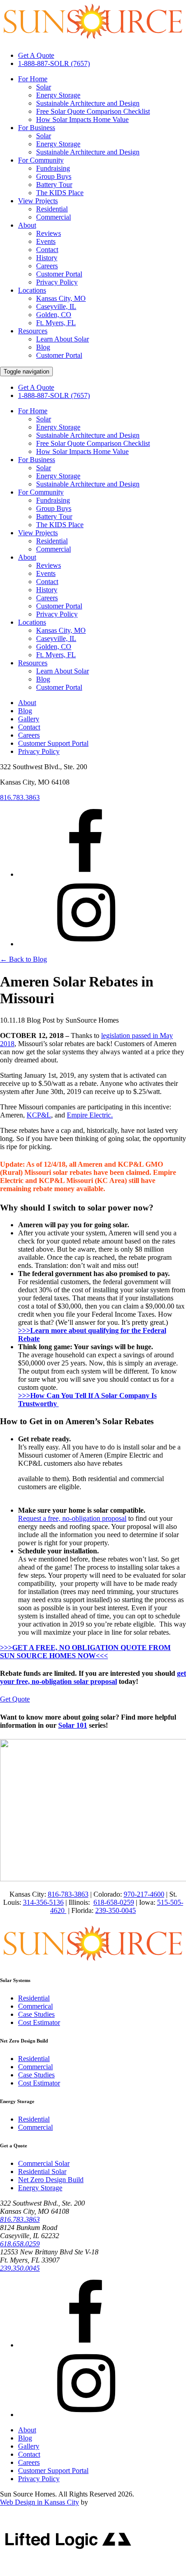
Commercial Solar (44, 2163)
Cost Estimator (39, 2022)
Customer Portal (59, 274)
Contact (47, 250)
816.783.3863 (20, 797)
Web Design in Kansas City (40, 2502)
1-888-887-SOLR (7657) (54, 63)
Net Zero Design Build (51, 2180)
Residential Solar (42, 2172)
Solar (44, 87)
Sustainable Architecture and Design (88, 103)
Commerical (35, 2006)
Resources (33, 331)
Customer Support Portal (53, 743)
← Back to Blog (23, 959)
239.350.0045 (20, 2268)
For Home (33, 79)
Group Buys (54, 176)
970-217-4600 (144, 1894)
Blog (43, 347)
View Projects (38, 201)
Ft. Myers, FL (56, 323)
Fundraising (53, 168)
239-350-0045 (116, 1910)
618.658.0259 (20, 2244)
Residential (52, 209)
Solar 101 (73, 1725)
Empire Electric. (90, 1115)
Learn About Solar (63, 339)
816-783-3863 (68, 1894)
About (27, 225)
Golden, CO (54, 315)
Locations (32, 290)
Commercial (53, 217)
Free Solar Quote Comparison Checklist (93, 111)
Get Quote (15, 1699)
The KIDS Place (60, 193)
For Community (41, 160)
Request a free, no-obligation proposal (72, 1518)
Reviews (49, 233)
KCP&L (39, 1115)
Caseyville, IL (56, 306)
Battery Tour (54, 185)
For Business (37, 128)
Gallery (29, 719)
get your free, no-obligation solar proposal (93, 1677)
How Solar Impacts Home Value (82, 119)
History (47, 258)
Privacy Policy (57, 282)
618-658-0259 (114, 1902)
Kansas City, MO (61, 298)
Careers (47, 266)
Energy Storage (58, 95)
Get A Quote (36, 55)
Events (46, 241)
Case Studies (36, 2014)
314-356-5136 (43, 1902)
